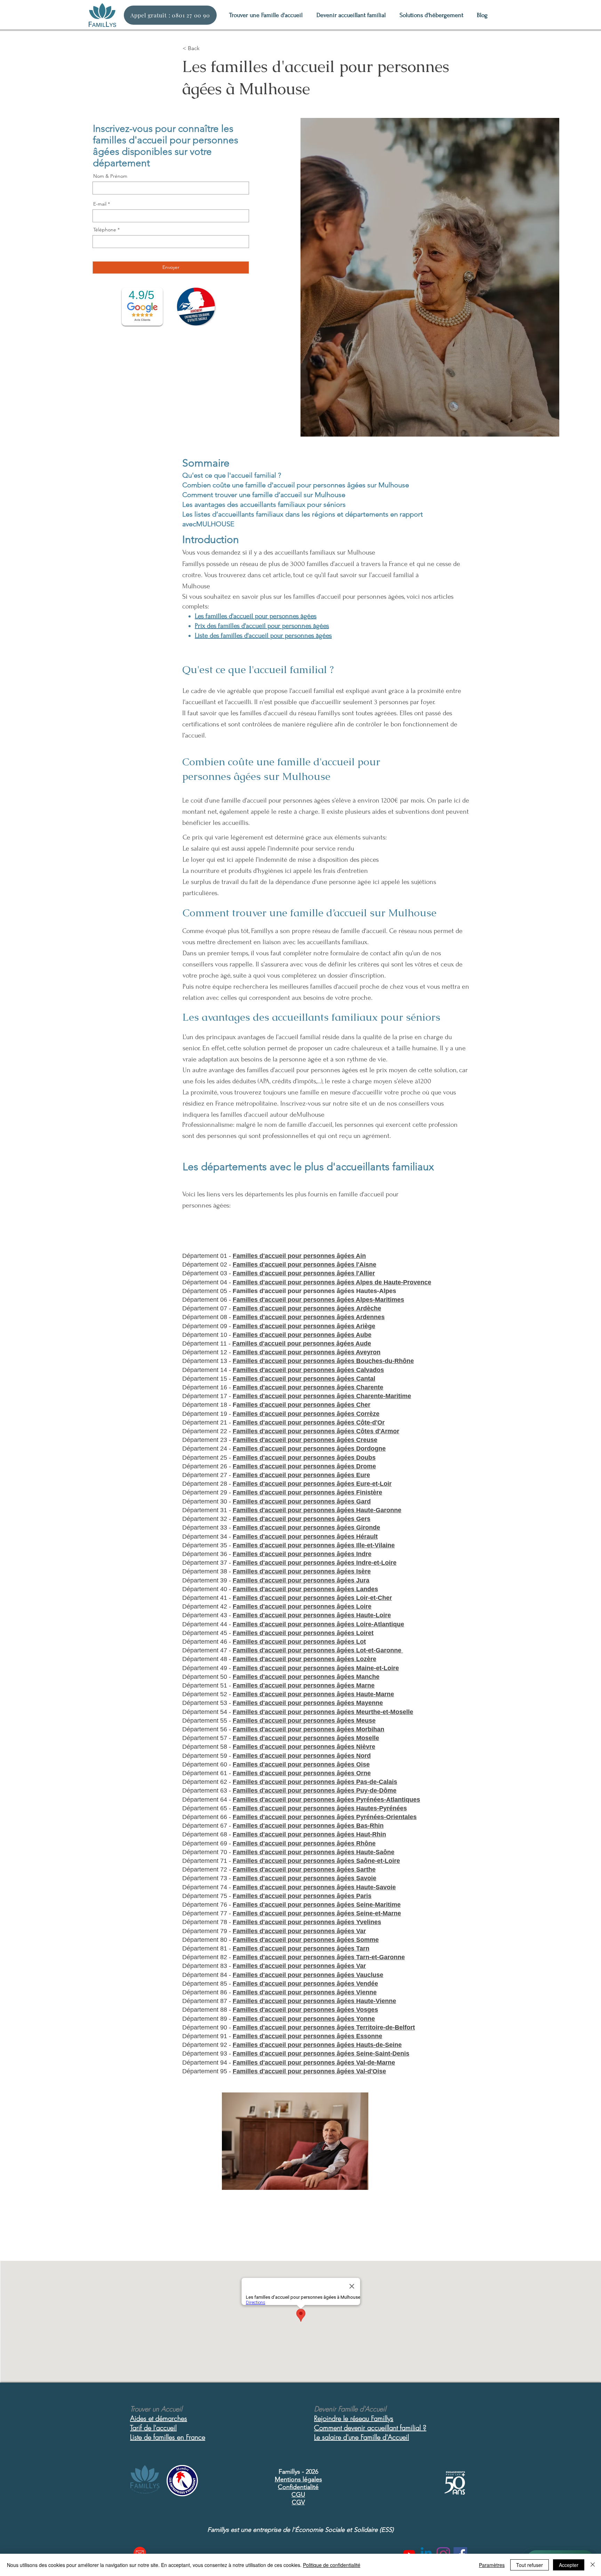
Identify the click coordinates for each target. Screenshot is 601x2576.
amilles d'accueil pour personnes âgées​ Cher (303, 1405)
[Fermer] (593, 2565)
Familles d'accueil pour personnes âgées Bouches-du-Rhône (323, 1361)
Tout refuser (530, 2565)
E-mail (100, 204)
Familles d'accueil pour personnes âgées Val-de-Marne (314, 2063)
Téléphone (105, 230)
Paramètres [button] (492, 2565)
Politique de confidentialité (332, 2565)
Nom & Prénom (110, 176)
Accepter (569, 2565)
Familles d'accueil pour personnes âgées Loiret (303, 1633)
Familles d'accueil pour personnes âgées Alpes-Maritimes (318, 1300)
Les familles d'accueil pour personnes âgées (256, 616)
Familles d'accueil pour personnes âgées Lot (299, 1642)
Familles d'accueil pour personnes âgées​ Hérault (305, 1537)
